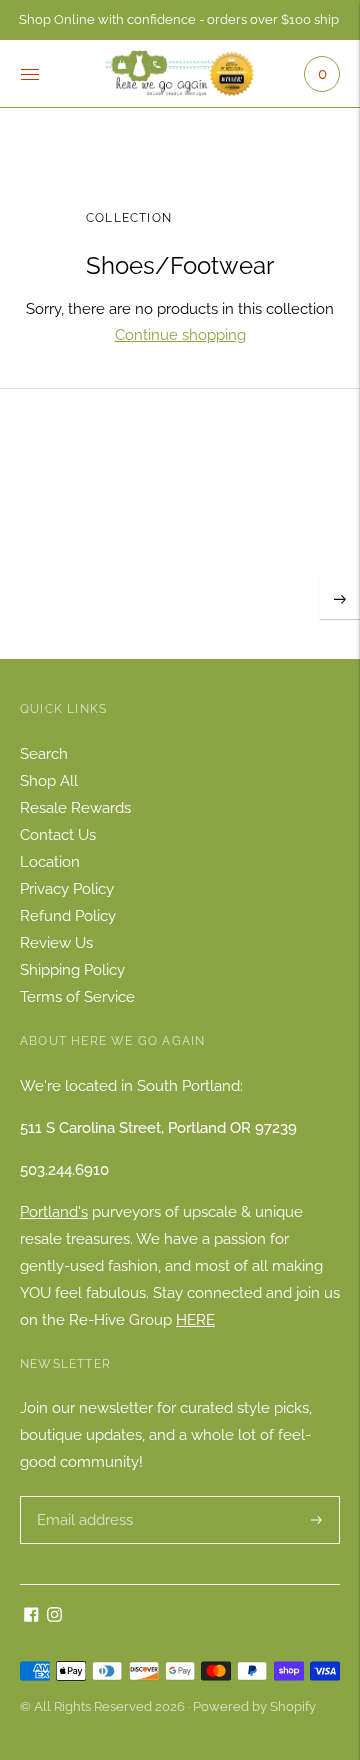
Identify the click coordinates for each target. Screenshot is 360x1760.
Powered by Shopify (254, 1706)
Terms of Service (77, 997)
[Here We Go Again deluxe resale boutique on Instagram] (54, 1617)
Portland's (54, 1212)
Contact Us (58, 835)
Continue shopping (180, 335)
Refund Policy (68, 916)
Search (44, 754)
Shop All (49, 781)
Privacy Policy (67, 889)
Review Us (56, 943)
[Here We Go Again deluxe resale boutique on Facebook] (31, 1617)
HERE (195, 1320)
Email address (82, 1496)
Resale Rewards (75, 808)
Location (50, 862)
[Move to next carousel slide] (340, 599)
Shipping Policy (72, 970)
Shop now (180, 554)
